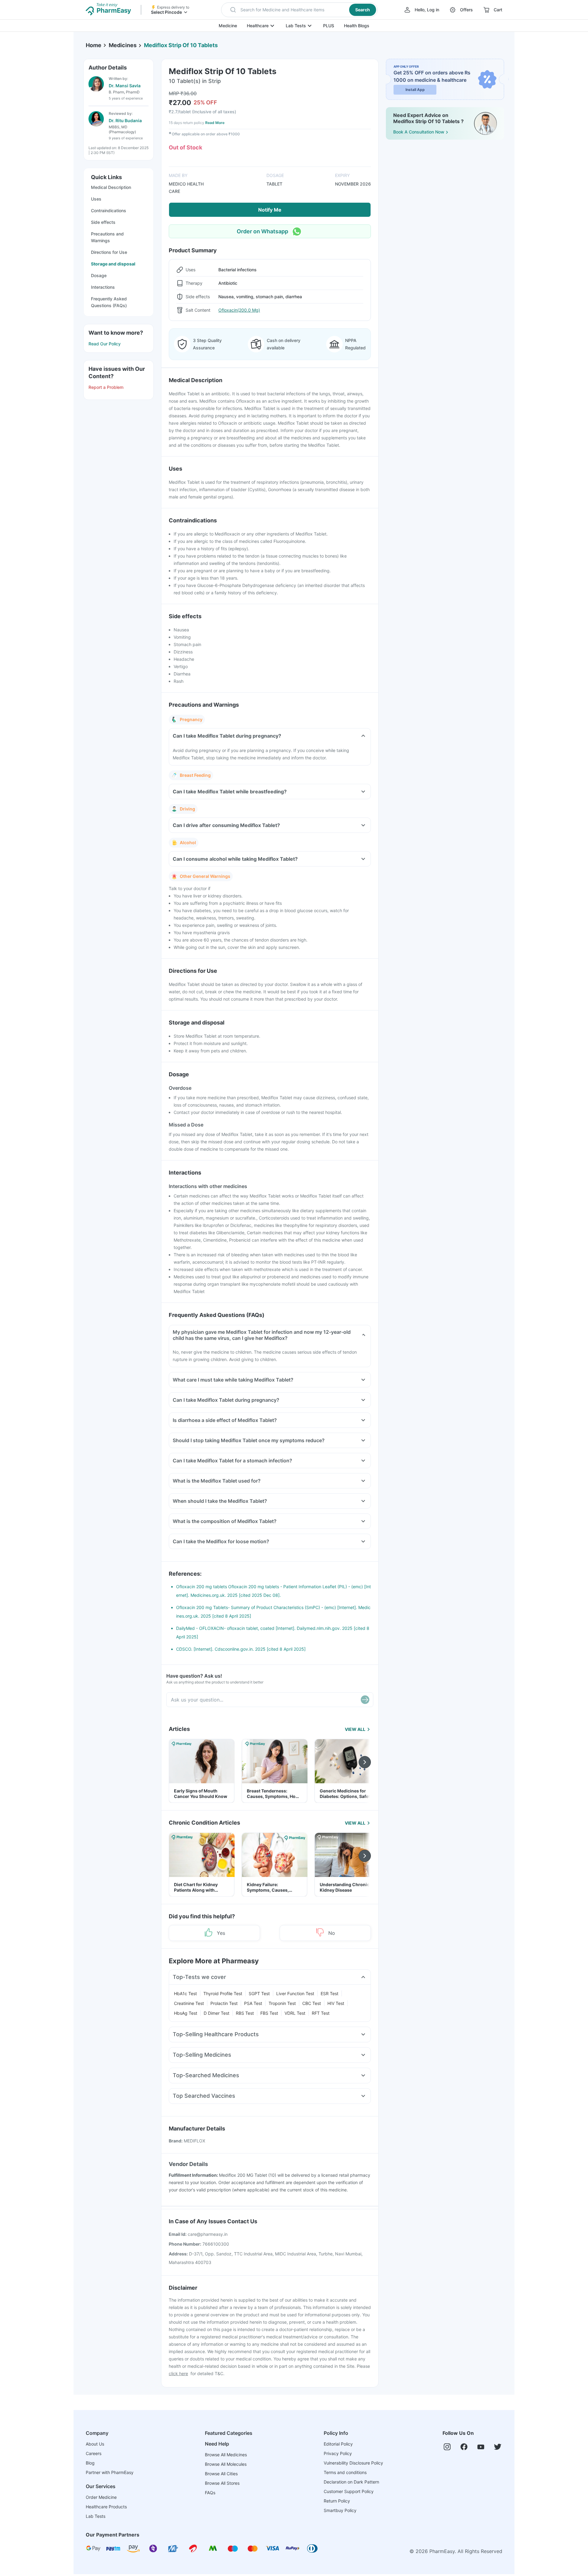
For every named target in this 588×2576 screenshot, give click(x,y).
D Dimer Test (217, 2013)
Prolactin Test (224, 2003)
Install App (415, 90)
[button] (299, 10)
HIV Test (336, 2003)
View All (355, 1729)
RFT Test (321, 2013)
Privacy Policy (338, 2453)
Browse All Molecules (226, 2464)
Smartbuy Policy (340, 2510)
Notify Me (270, 210)
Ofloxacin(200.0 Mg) (239, 310)
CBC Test (312, 2003)
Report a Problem (106, 387)
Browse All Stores (222, 2483)
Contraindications (109, 211)
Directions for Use (109, 252)
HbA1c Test (185, 1993)
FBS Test (269, 2013)
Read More (215, 123)
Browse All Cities (221, 2474)
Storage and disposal (113, 264)
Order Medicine (101, 2497)
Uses (96, 199)
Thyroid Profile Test (223, 1993)
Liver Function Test (295, 1993)
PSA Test (253, 2003)
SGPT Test (259, 1993)
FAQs (210, 2493)
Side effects (103, 222)
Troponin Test (282, 2003)
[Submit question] (365, 1700)
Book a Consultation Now (419, 132)
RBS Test (245, 2013)
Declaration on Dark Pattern (351, 2482)
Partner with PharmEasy (110, 2472)
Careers (94, 2453)
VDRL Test (295, 2013)
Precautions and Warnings (107, 237)
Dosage (99, 275)
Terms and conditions (345, 2472)
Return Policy (337, 2501)
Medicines (123, 45)
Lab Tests (296, 26)
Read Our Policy (105, 344)
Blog (90, 2463)
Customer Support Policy (349, 2491)
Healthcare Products (106, 2507)
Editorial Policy (338, 2444)
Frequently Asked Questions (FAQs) (109, 302)
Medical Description (111, 187)
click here (178, 2373)
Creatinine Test (189, 2003)
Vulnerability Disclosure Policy (353, 2463)
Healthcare (258, 26)
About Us (95, 2444)
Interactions (103, 287)
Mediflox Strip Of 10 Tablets (181, 45)
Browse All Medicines (226, 2455)
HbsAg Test (186, 2013)
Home (94, 45)
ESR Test (330, 1993)
